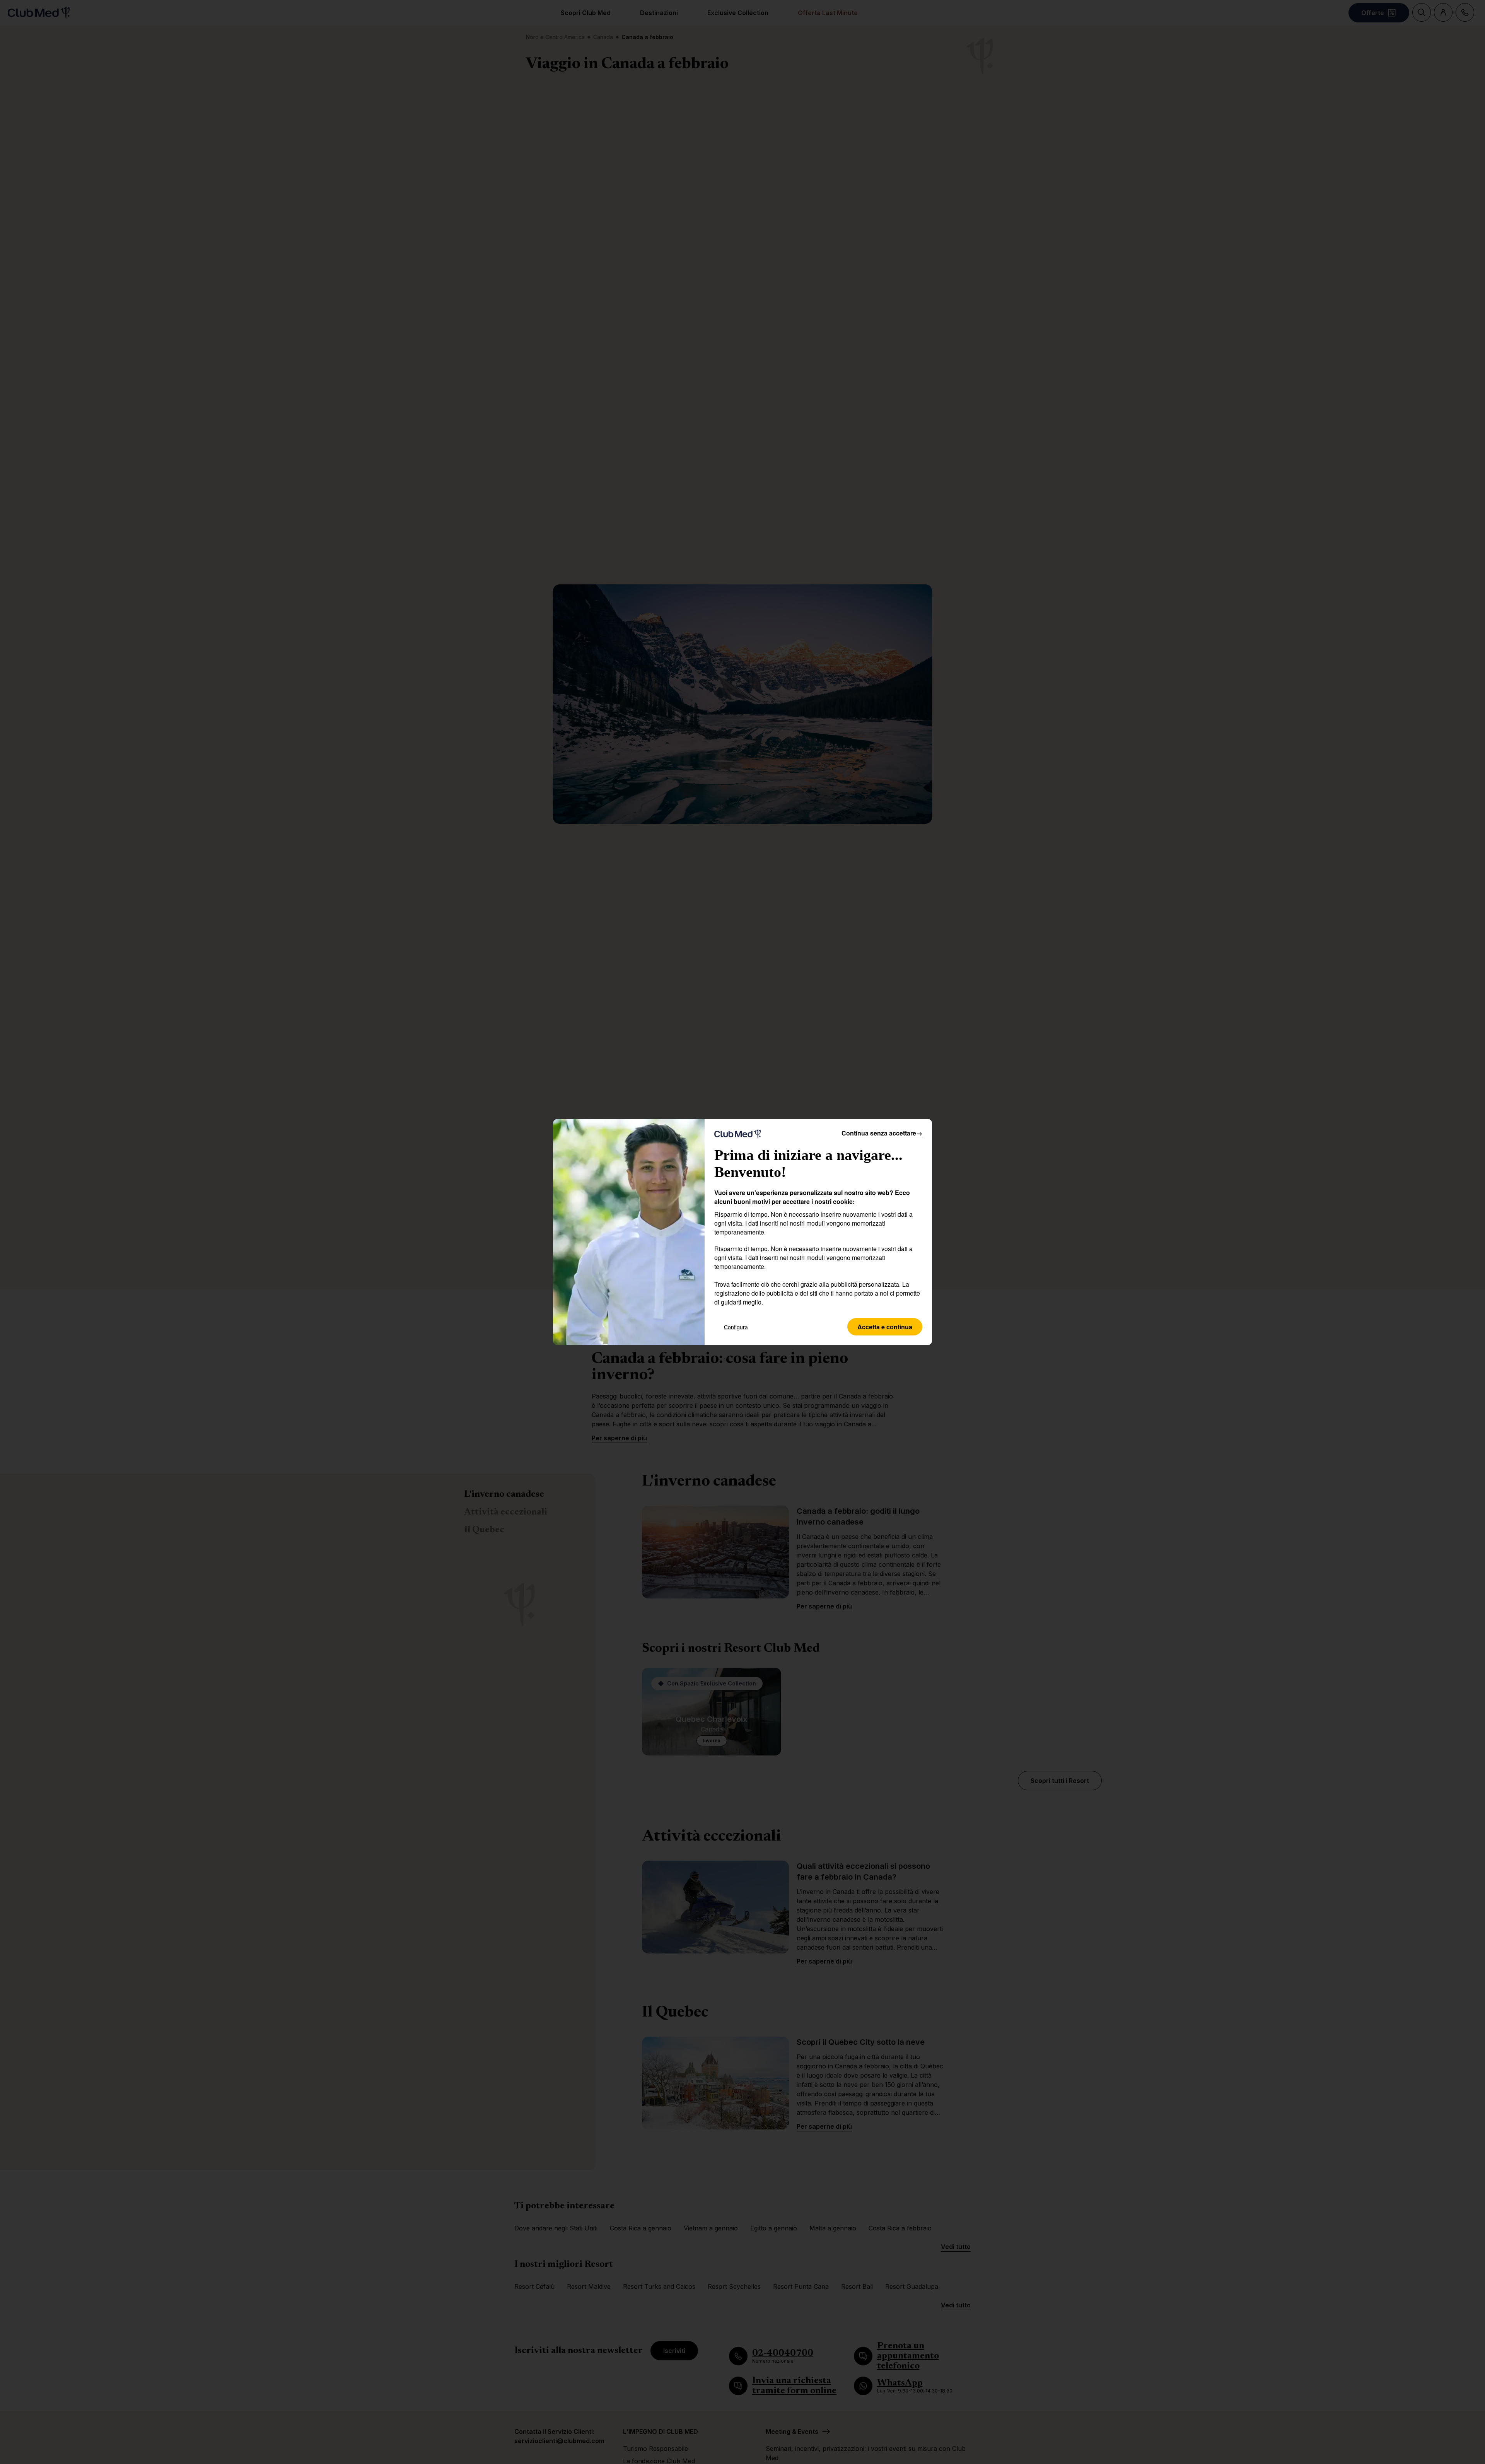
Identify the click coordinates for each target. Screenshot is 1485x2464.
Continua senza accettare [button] (882, 1133)
